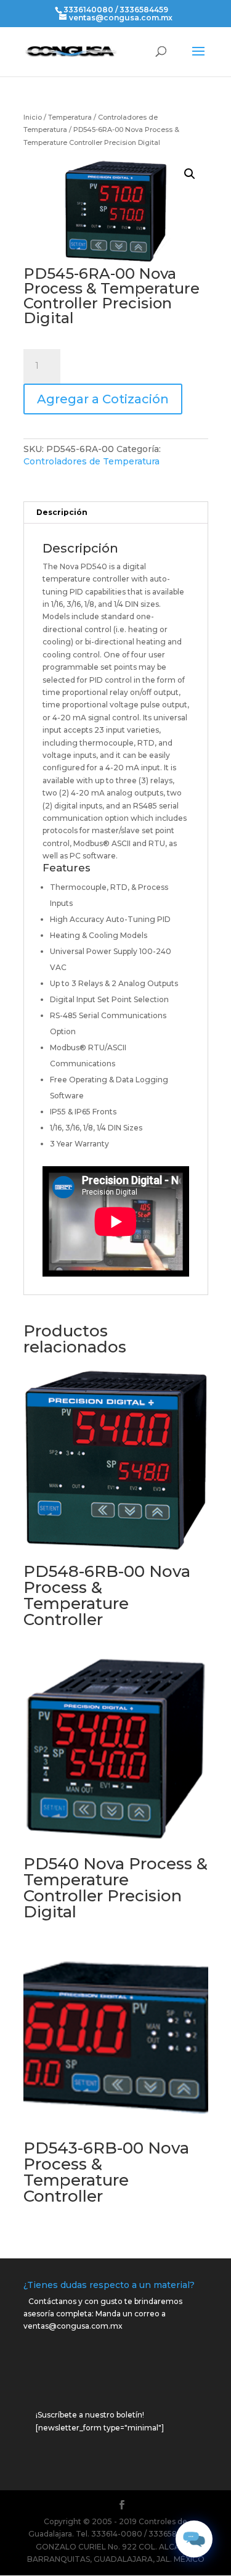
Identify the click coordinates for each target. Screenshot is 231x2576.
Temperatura (70, 117)
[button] (190, 174)
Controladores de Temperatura (91, 461)
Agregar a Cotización (103, 399)
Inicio (33, 117)
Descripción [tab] (62, 512)
